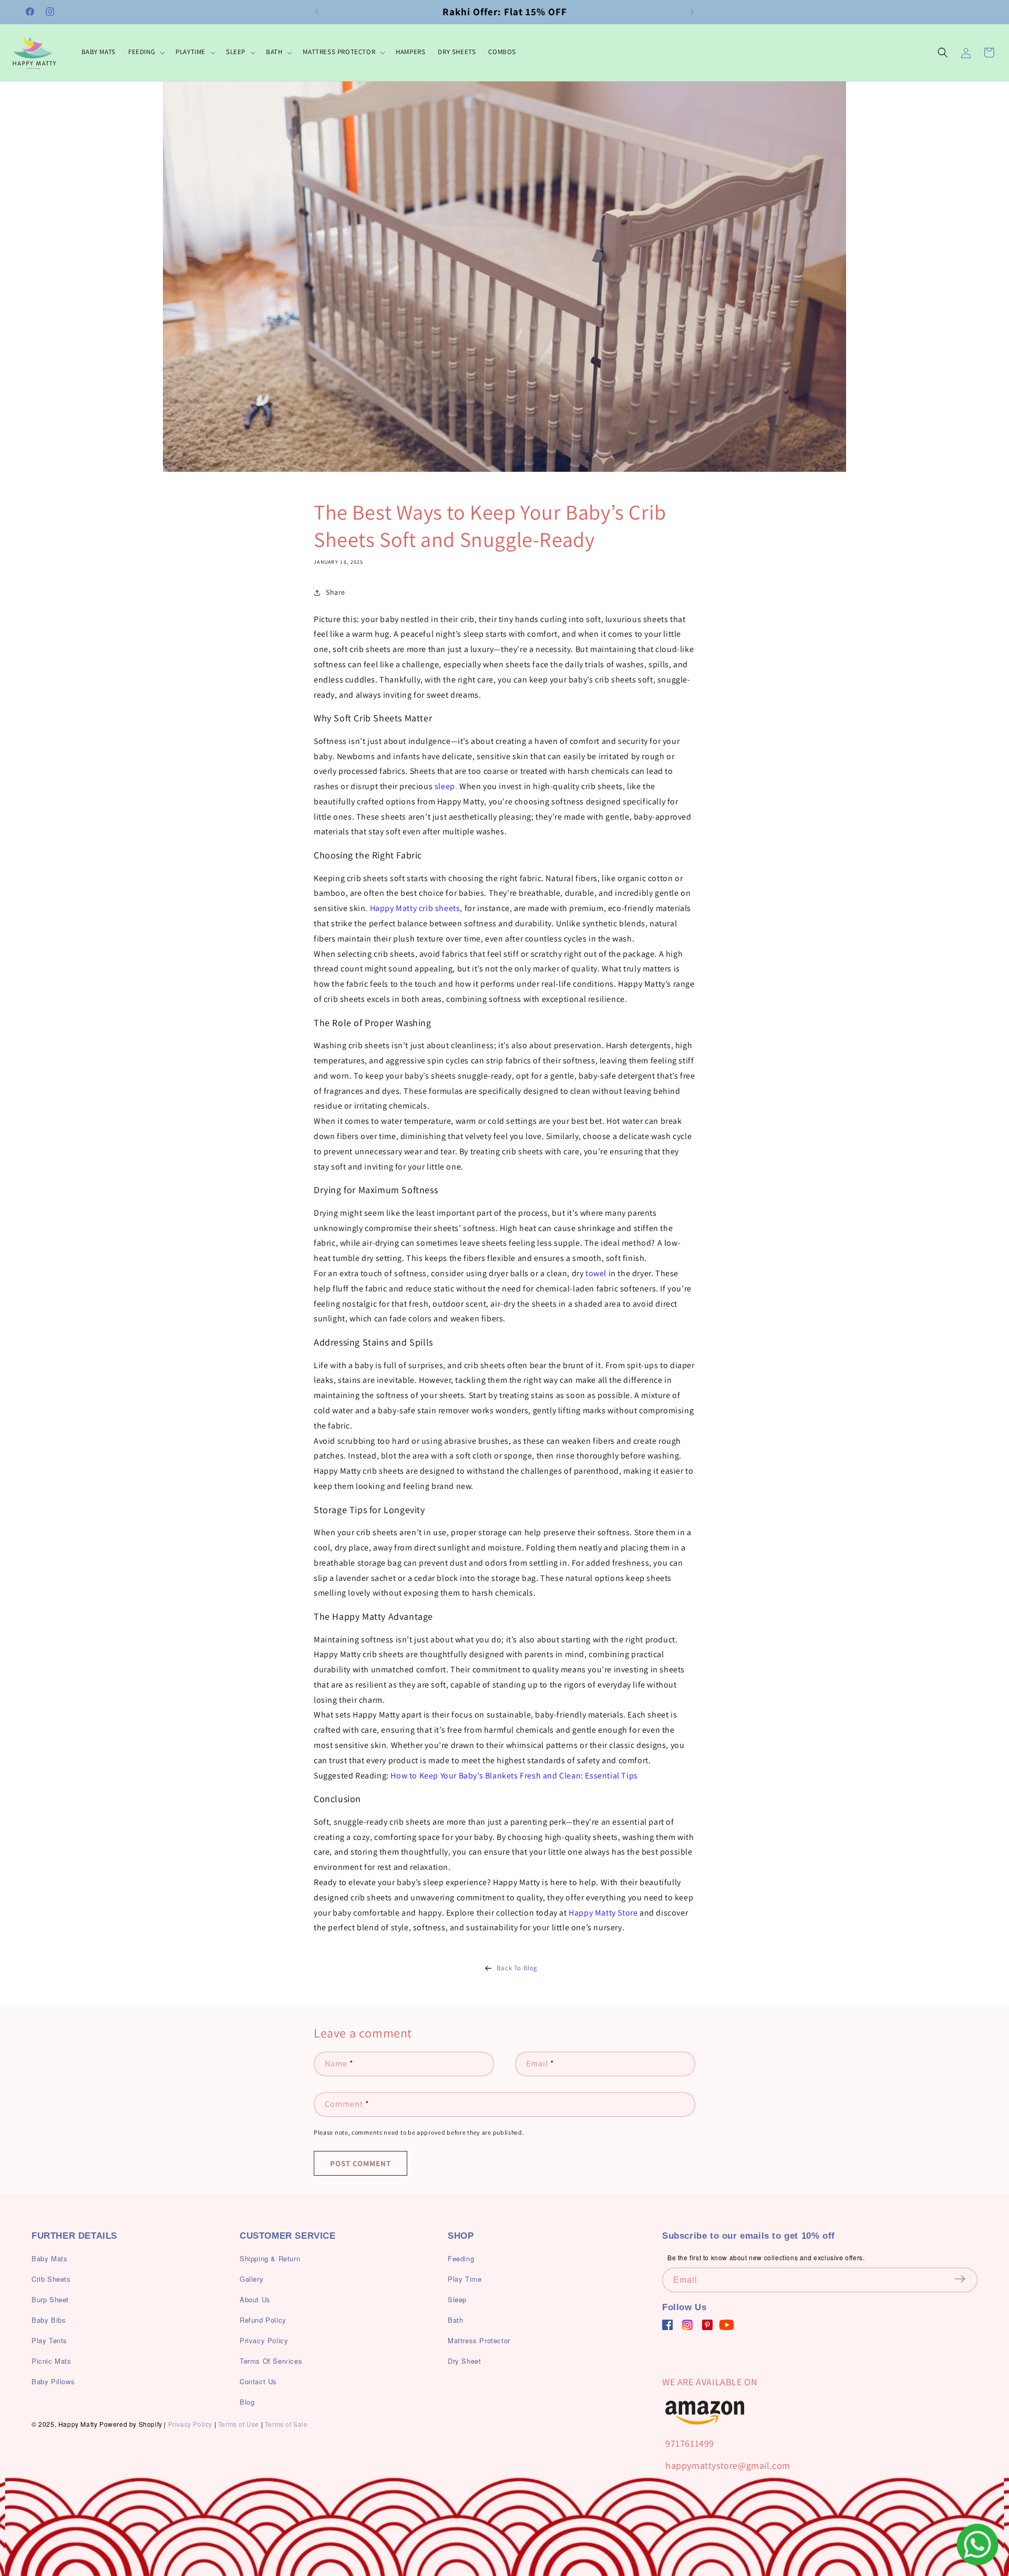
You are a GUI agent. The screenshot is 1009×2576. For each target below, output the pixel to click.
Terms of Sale (286, 2424)
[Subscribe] (966, 2279)
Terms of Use (239, 2424)
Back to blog (517, 1968)
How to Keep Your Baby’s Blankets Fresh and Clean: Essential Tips (514, 1776)
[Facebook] (667, 2325)
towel (596, 1273)
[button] (146, 52)
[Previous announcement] (317, 12)
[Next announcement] (692, 12)
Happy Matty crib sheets (415, 908)
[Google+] (687, 2325)
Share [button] (336, 592)
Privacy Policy (190, 2424)
